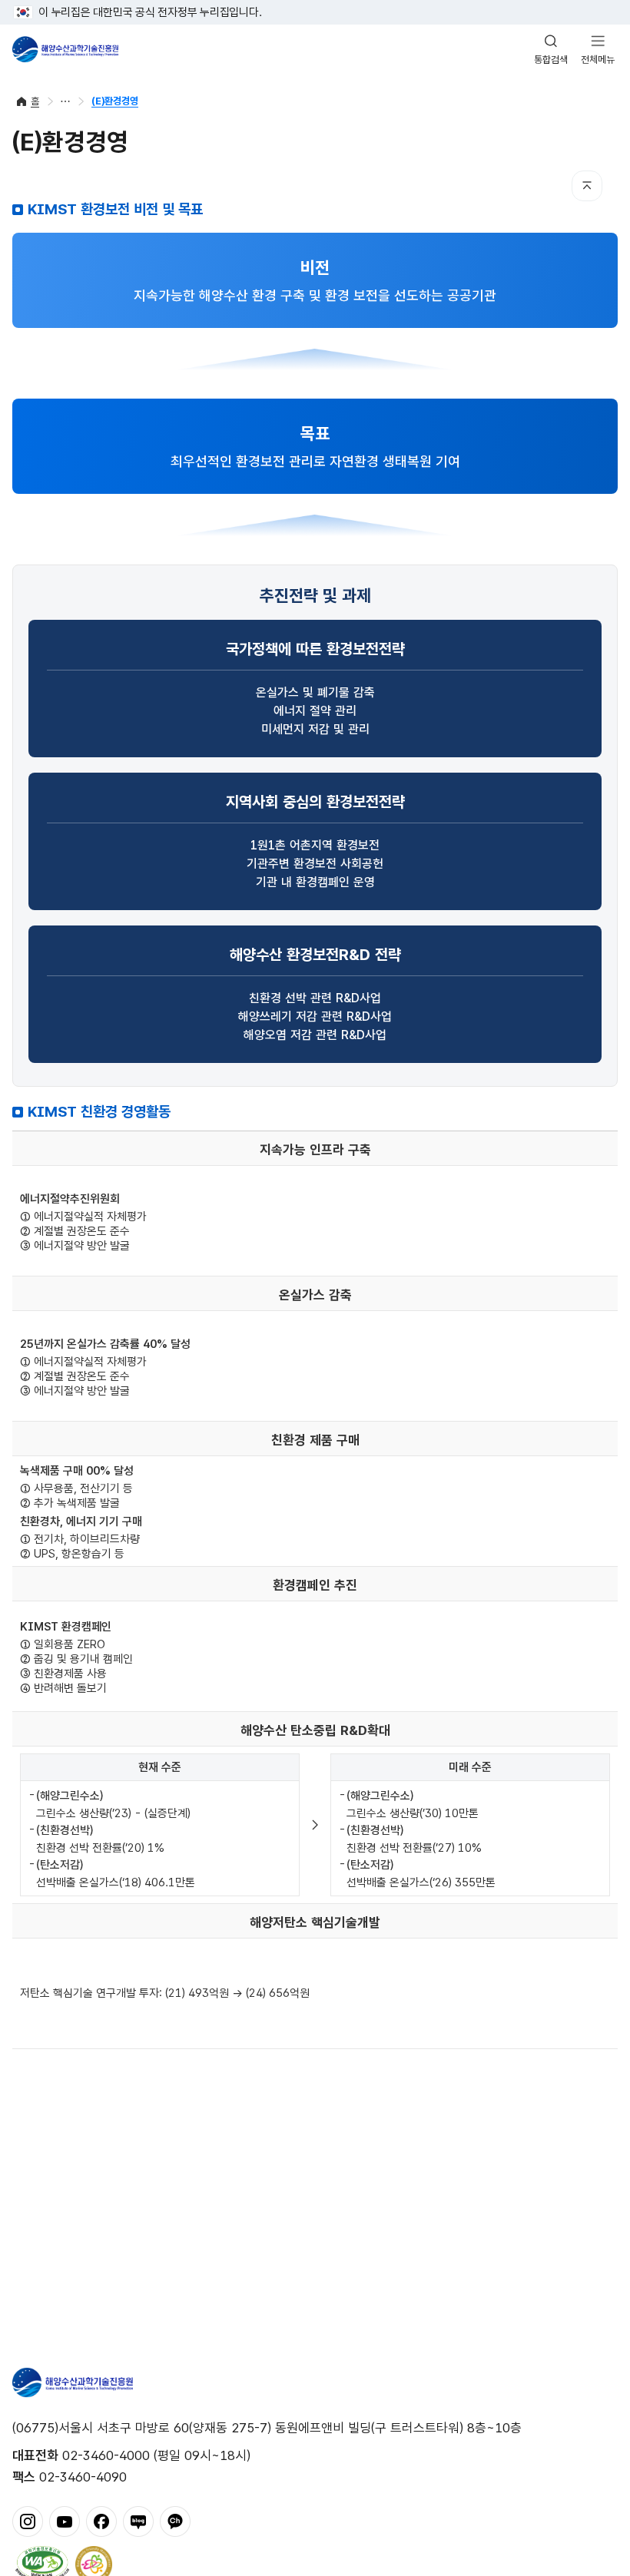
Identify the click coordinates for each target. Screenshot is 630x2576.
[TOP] (587, 186)
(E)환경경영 (115, 101)
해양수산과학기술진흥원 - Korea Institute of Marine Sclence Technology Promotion (65, 49)
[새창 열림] (42, 2563)
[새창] (28, 2520)
